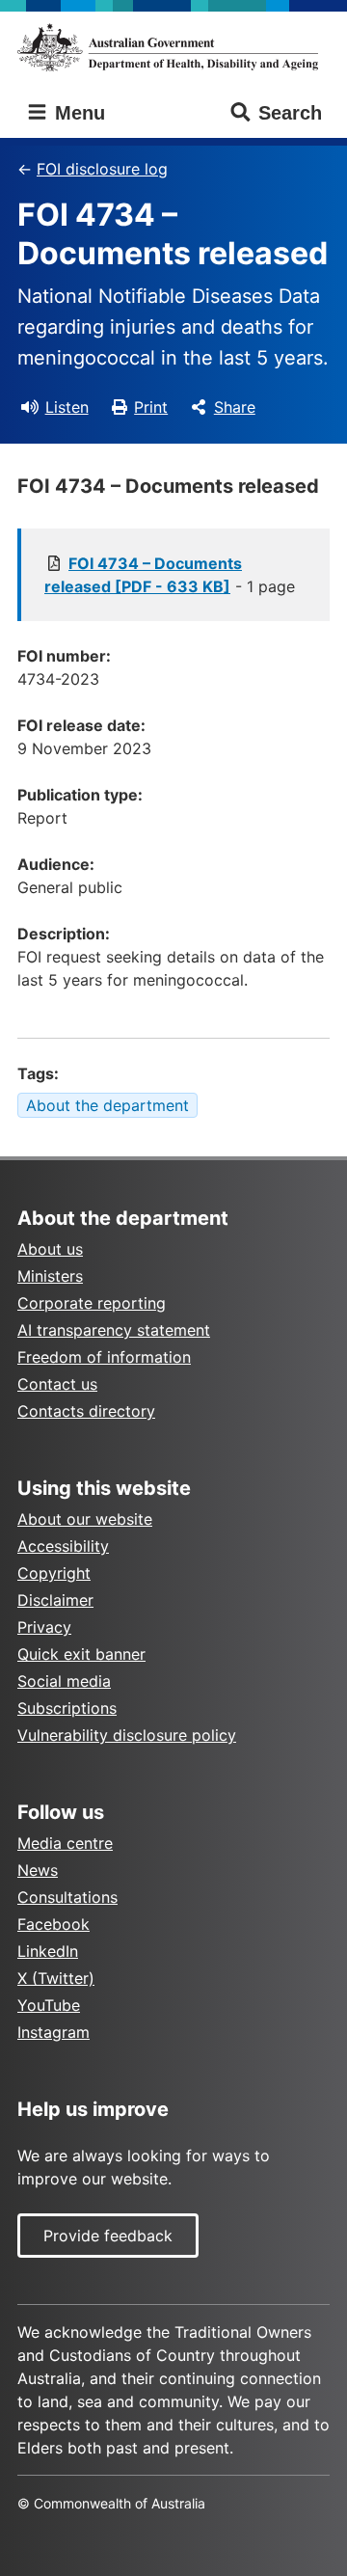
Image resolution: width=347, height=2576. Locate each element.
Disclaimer (55, 1600)
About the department (107, 1105)
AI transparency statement (114, 1330)
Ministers (50, 1276)
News (38, 1870)
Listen (67, 407)
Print (151, 407)
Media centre (65, 1843)
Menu (77, 113)
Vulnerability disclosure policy (127, 1735)
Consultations (67, 1897)
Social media (64, 1681)
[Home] (173, 47)
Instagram (53, 2032)
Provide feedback (108, 2236)
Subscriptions (67, 1708)
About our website (85, 1519)
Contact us (57, 1384)
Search (290, 113)
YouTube (49, 2005)
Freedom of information (104, 1357)
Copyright (54, 1573)
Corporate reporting (92, 1303)
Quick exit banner (81, 1654)
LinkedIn (48, 1951)
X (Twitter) (56, 1978)
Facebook (53, 1924)
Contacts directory (86, 1411)
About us (50, 1249)
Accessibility (63, 1546)
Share (235, 407)
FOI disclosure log (102, 169)
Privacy (44, 1627)
